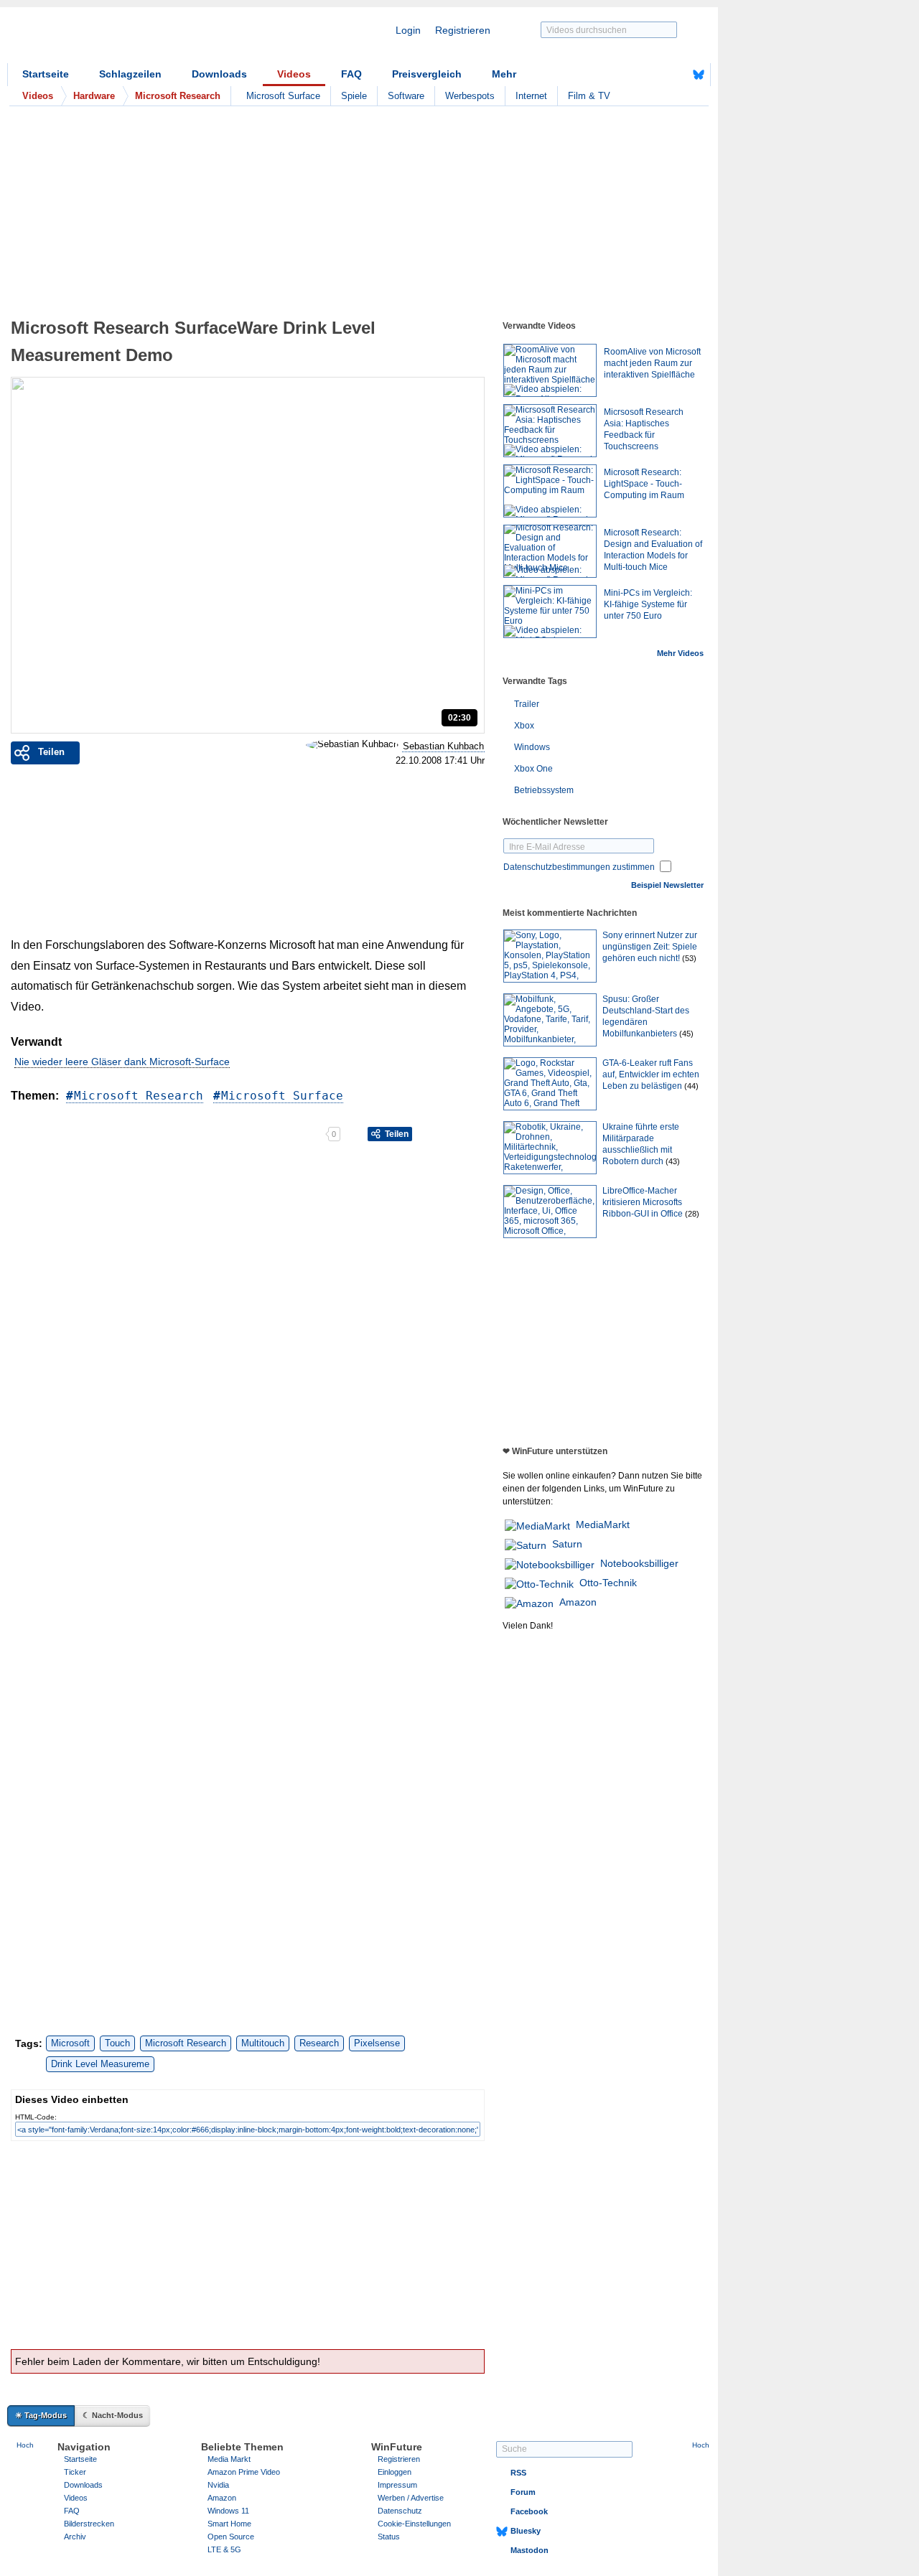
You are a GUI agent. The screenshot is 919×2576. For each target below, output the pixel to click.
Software (406, 96)
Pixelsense (377, 2043)
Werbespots (470, 96)
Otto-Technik (608, 1583)
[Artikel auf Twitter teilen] (168, 1134)
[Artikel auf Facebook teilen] (61, 1134)
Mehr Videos (680, 653)
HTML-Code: (36, 2117)
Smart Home (229, 2524)
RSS (518, 2473)
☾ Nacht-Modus (113, 2415)
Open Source (231, 2537)
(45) (686, 1034)
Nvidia (218, 2485)
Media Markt (229, 2459)
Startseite (46, 74)
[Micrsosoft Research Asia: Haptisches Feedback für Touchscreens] (550, 431)
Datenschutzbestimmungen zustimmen (579, 867)
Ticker (75, 2472)
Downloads (219, 74)
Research (319, 2043)
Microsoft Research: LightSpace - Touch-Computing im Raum (644, 484)
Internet (531, 96)
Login (408, 30)
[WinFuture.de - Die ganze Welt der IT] (129, 39)
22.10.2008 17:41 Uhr (440, 761)
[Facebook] (676, 75)
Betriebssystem (544, 790)
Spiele (354, 96)
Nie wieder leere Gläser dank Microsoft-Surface (122, 1062)
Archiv (75, 2537)
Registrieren (463, 30)
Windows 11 (228, 2511)
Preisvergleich (427, 74)
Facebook (529, 2511)
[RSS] (654, 75)
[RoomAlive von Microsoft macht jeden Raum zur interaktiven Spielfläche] (550, 370)
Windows (532, 747)
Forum (523, 2492)
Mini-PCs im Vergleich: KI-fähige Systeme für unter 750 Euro (648, 604)
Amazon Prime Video (244, 2472)
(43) (673, 1161)
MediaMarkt (603, 1524)
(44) (691, 1086)
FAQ (351, 74)
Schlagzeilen (130, 74)
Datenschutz (400, 2511)
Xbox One (533, 769)
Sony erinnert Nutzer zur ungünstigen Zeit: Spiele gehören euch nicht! (650, 947)
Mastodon (530, 2550)
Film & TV (589, 96)
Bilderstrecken (89, 2524)
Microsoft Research (139, 1096)
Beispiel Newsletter (667, 885)
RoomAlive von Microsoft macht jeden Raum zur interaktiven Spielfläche (652, 363)
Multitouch (263, 2043)
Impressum (397, 2485)
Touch (117, 2043)
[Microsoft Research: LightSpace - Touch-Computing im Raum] (550, 491)
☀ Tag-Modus (41, 2415)
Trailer (527, 704)
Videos (294, 74)
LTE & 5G (224, 2549)
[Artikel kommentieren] (275, 1134)
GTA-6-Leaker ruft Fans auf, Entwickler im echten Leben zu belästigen (651, 1074)
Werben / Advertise (411, 2498)
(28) (692, 1214)
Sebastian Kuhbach (443, 746)
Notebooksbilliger (639, 1563)
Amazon (578, 1602)
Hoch (25, 2445)
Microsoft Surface (283, 96)
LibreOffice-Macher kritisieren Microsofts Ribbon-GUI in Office (643, 1202)
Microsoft (70, 2043)
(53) (689, 958)
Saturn (567, 1544)
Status (389, 2537)
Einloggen (395, 2472)
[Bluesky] (699, 75)
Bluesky (526, 2531)
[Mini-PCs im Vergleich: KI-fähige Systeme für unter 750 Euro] (550, 612)
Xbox (524, 726)
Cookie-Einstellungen (414, 2524)
